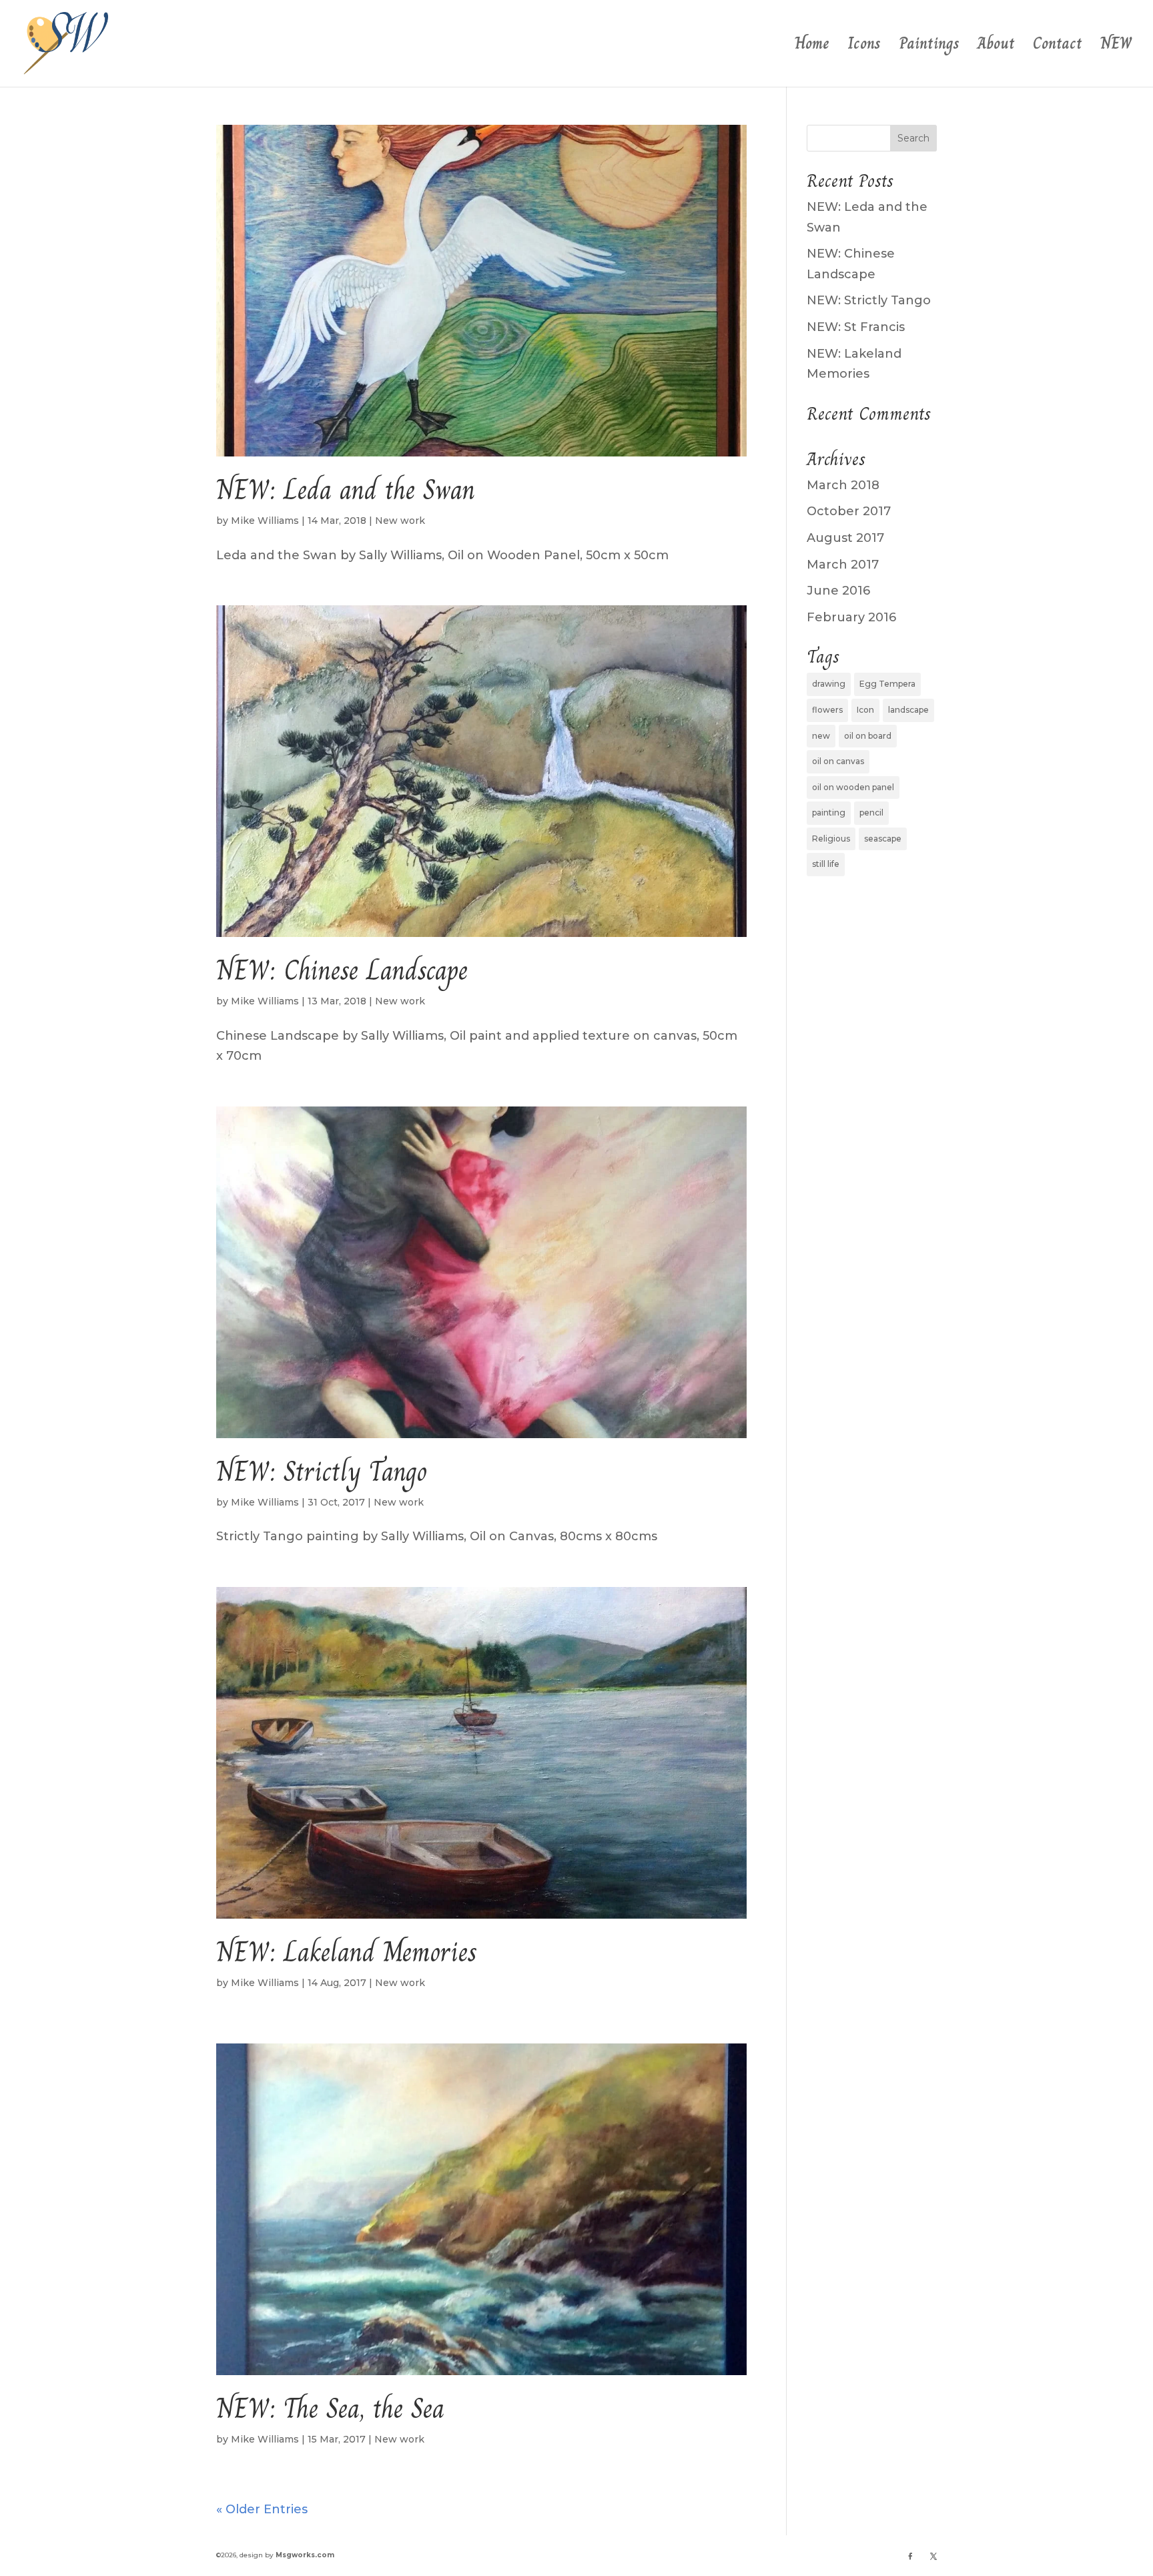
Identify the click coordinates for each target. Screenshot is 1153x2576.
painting (829, 813)
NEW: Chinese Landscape (342, 970)
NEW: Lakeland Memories (347, 1952)
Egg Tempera (887, 684)
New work (400, 521)
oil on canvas (838, 761)
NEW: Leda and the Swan (346, 490)
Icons (864, 47)
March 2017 (843, 565)
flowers (827, 710)
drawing (829, 684)
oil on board (868, 736)
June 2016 (838, 591)
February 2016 (851, 617)
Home (812, 47)
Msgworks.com (305, 2555)
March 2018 (843, 485)
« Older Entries (262, 2509)
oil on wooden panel (853, 787)
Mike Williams (265, 521)
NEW (1116, 47)
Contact (1058, 47)
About (996, 47)
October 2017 (849, 511)
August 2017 (845, 538)
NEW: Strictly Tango (322, 1472)
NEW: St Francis (856, 327)
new (821, 736)
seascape (883, 839)
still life (826, 864)
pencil (871, 813)
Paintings (929, 47)
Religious (831, 839)
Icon (865, 710)
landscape (908, 710)
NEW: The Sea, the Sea (330, 2408)
